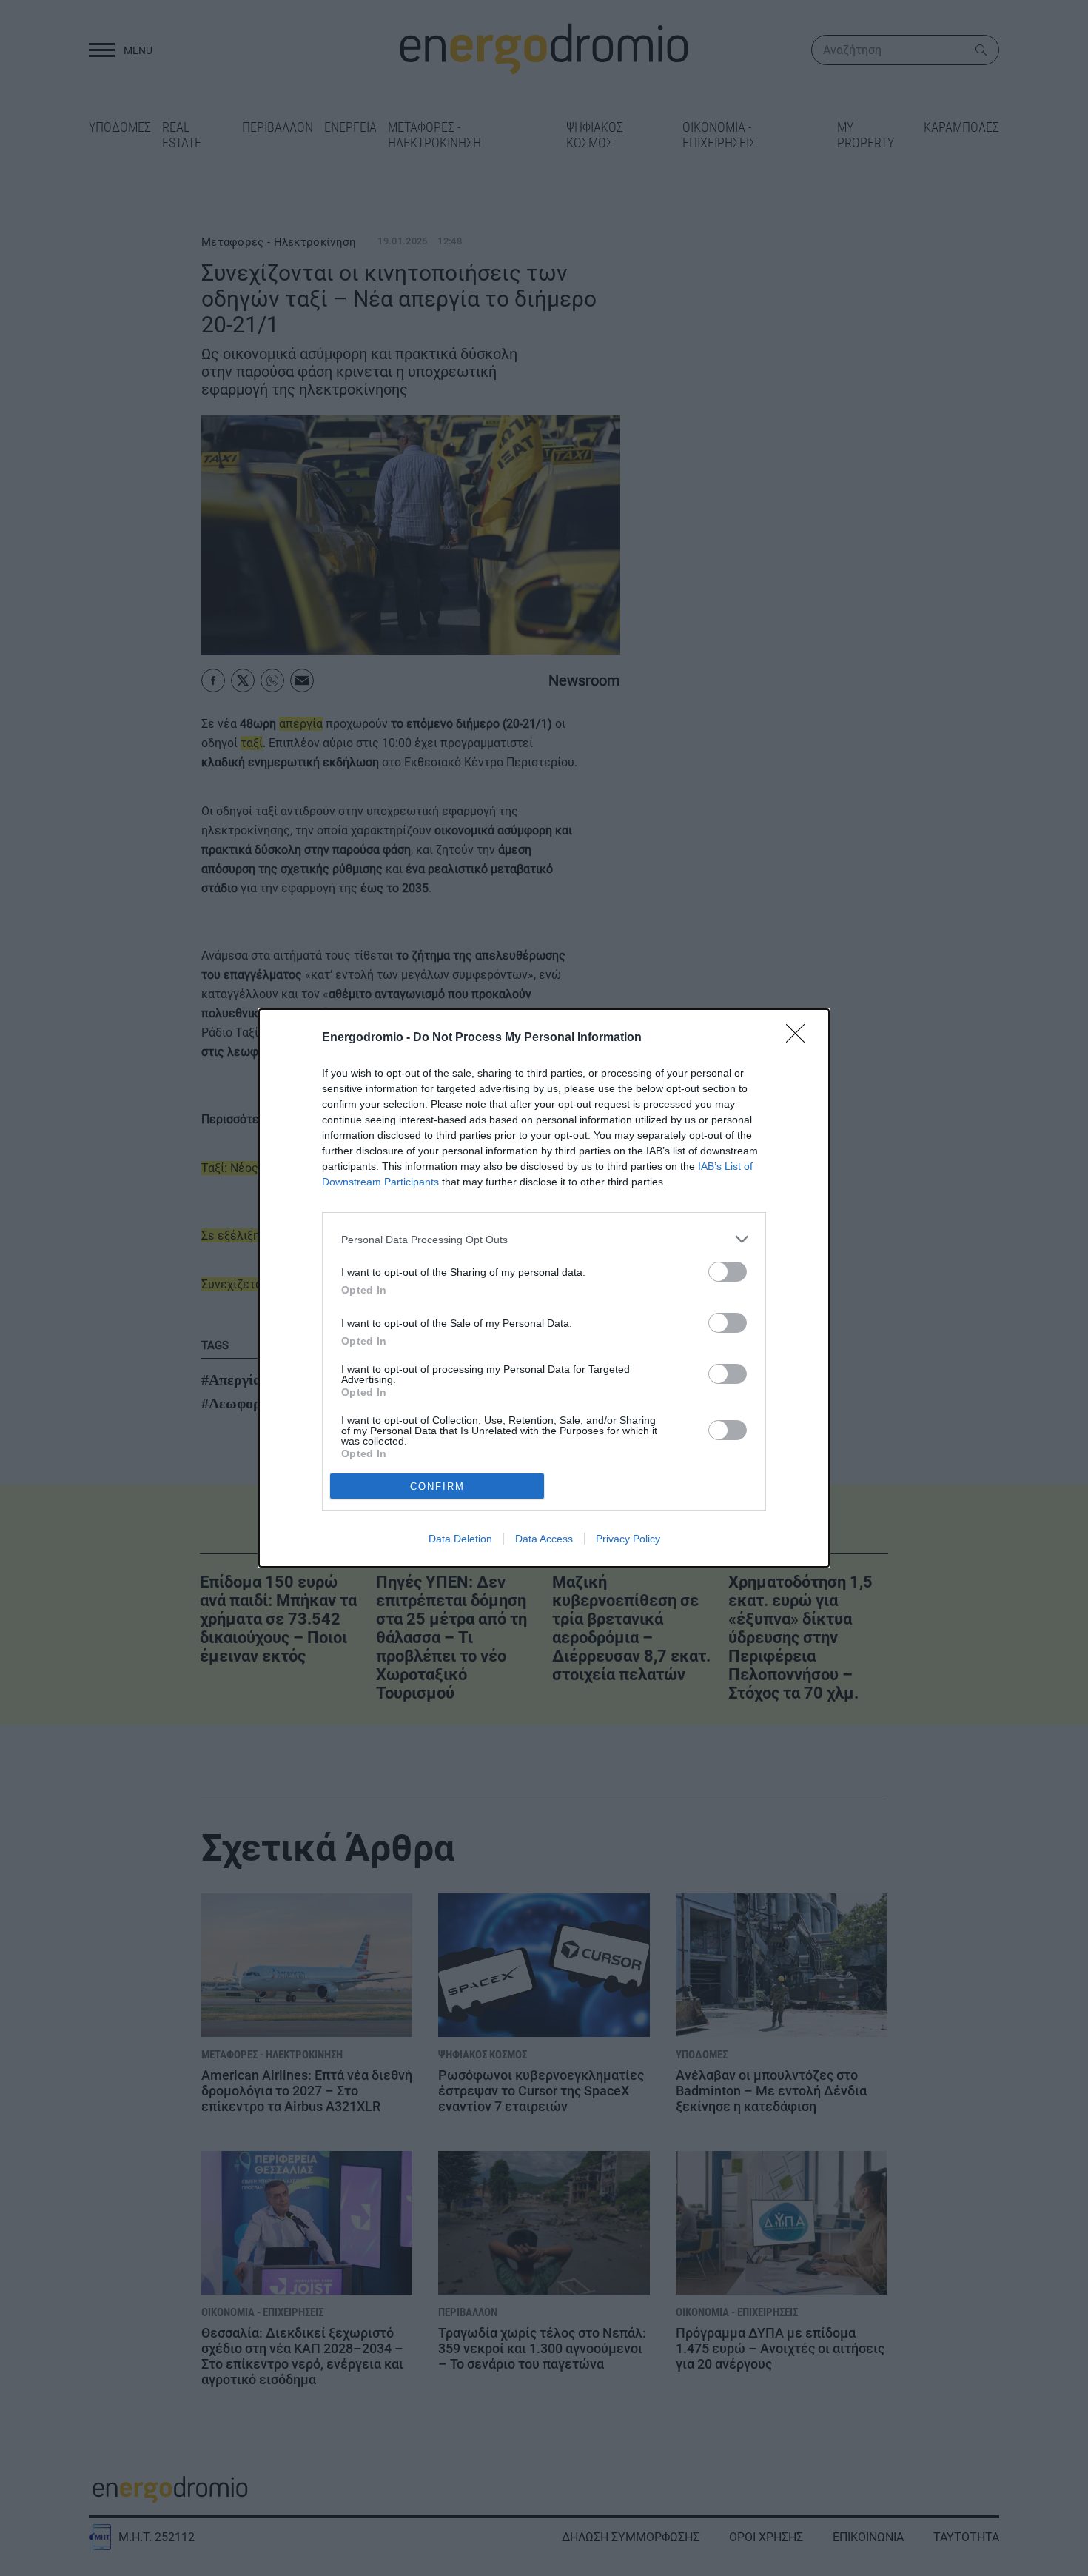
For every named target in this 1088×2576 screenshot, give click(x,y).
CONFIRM (437, 1486)
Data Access (544, 1539)
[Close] (800, 1038)
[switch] (728, 1272)
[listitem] (544, 1239)
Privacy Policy (628, 1539)
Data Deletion (460, 1539)
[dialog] (544, 1288)
